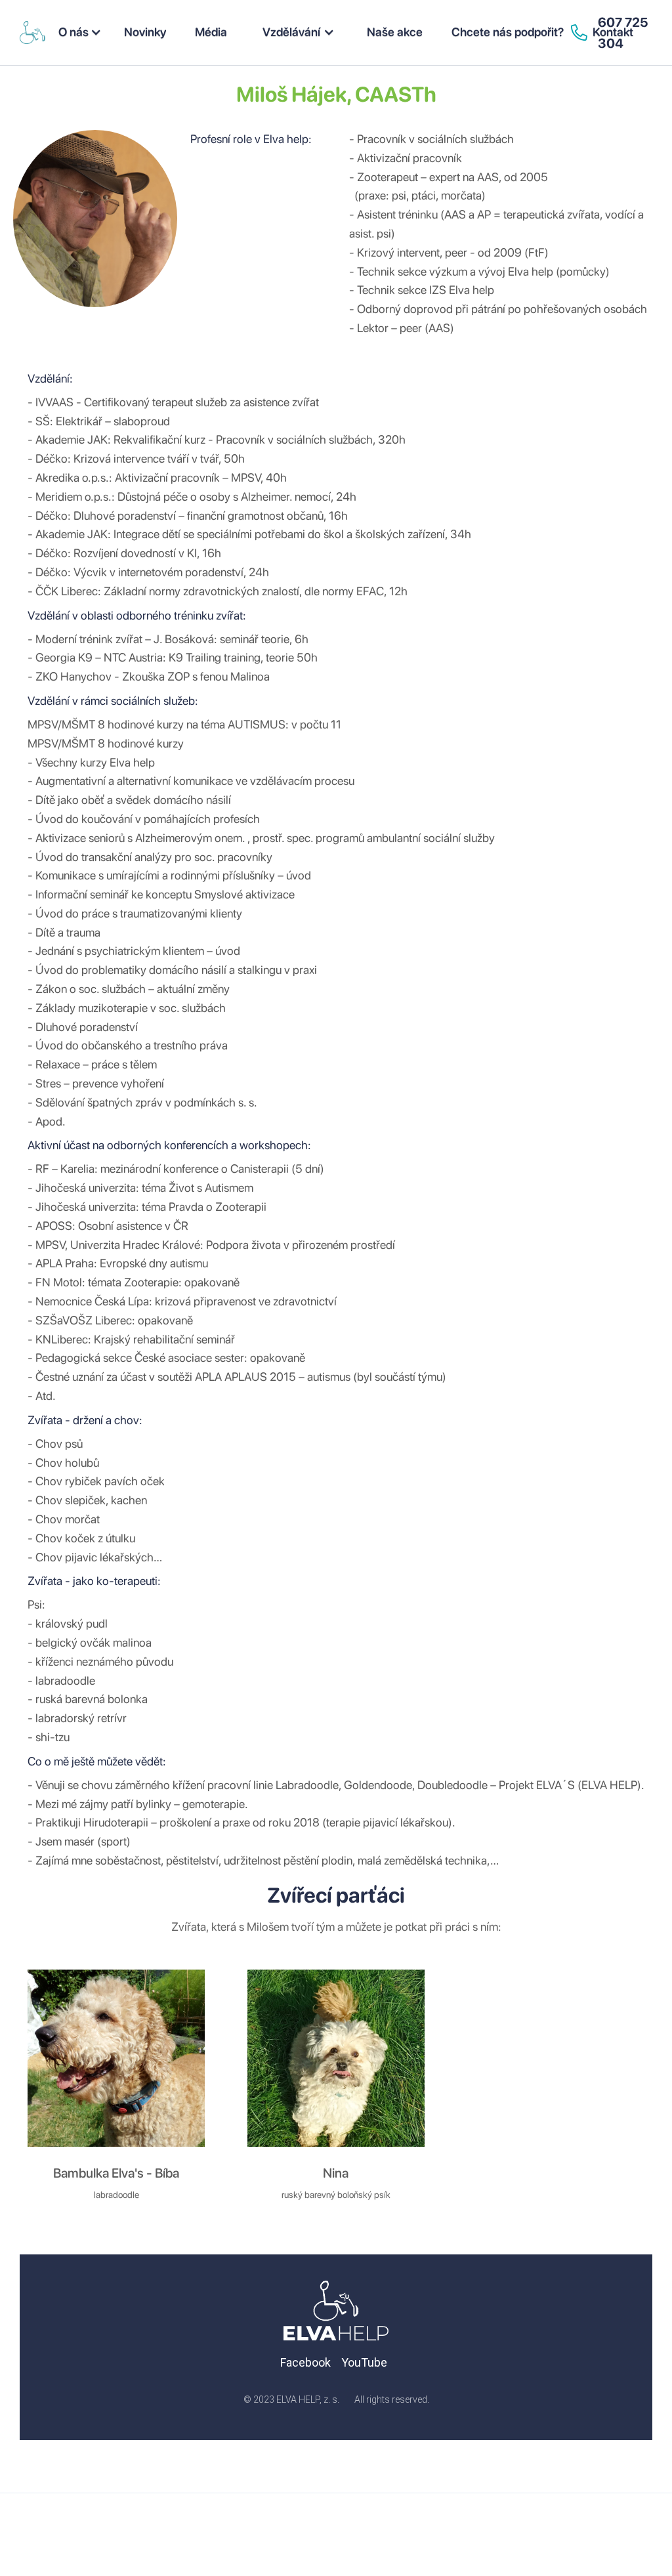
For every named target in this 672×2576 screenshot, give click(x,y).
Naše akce (395, 32)
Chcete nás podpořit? (508, 32)
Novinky (145, 32)
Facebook (305, 2362)
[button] (80, 32)
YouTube (364, 2362)
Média (211, 32)
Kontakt (613, 32)
